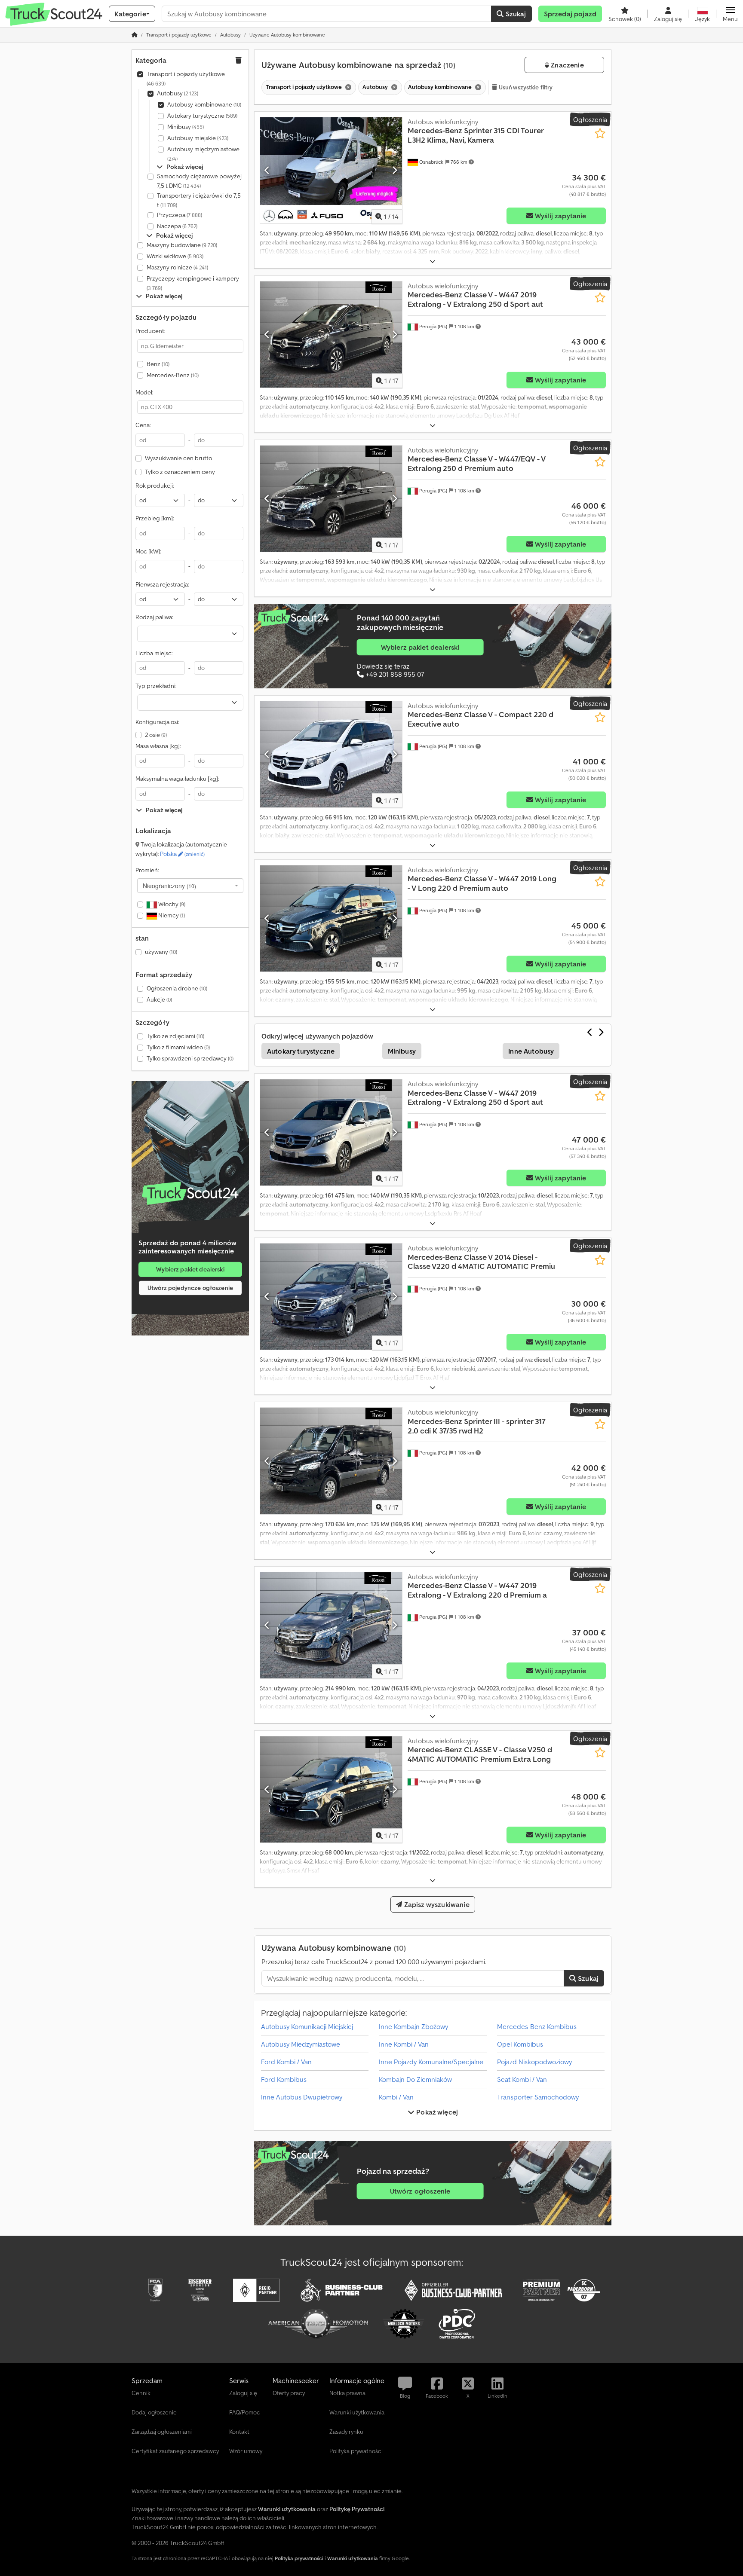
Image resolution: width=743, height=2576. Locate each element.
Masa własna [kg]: (158, 746)
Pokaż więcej (436, 2112)
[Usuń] (347, 87)
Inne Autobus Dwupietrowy (302, 2097)
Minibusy (186, 127)
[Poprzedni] (267, 170)
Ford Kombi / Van (286, 2062)
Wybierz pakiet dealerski (190, 1269)
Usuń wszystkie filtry (525, 87)
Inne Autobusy (531, 1051)
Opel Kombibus (520, 2044)
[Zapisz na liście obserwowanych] (600, 133)
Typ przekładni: (156, 686)
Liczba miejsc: (154, 653)
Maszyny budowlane (182, 245)
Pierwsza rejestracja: (162, 584)
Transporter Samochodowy (538, 2097)
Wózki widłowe (175, 256)
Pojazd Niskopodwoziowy (534, 2062)
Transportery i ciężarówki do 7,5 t (199, 200)
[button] (730, 14)
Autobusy (178, 93)
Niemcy (171, 915)
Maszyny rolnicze (177, 267)
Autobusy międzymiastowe (203, 154)
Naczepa (177, 226)
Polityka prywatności (299, 2558)
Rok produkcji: (155, 486)
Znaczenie (566, 65)
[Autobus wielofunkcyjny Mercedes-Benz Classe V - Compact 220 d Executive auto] (331, 754)
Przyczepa (180, 215)
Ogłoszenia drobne (177, 988)
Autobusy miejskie (198, 138)
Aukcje (159, 999)
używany (161, 952)
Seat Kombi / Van (522, 2079)
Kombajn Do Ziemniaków (415, 2079)
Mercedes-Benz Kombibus (537, 2026)
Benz (158, 364)
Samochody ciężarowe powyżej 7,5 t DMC (199, 181)
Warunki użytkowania (353, 2558)
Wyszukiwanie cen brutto (178, 458)
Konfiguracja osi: (157, 722)
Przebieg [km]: (155, 518)
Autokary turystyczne (202, 116)
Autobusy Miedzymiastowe (301, 2044)
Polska (182, 854)
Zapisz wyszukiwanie (436, 1904)
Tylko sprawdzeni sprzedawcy (190, 1058)
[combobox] (190, 886)
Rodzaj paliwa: (154, 617)
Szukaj (515, 14)
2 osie (156, 735)
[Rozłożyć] (433, 261)
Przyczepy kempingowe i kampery (193, 283)
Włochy (171, 904)
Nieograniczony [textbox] (169, 886)
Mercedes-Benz (173, 375)
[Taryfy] (190, 1193)
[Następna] (395, 170)
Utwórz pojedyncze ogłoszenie (190, 1288)
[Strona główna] (135, 35)
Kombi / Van (396, 2097)
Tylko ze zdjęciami (175, 1036)
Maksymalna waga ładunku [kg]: (177, 779)
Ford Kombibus (284, 2079)
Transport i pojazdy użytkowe (186, 78)
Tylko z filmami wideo (178, 1047)
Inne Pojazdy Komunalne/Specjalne (431, 2062)
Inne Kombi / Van (404, 2044)
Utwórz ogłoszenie (420, 2191)
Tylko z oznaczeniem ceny (180, 472)
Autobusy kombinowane (204, 104)
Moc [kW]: (148, 551)
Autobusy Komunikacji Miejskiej (307, 2026)
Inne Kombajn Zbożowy (413, 2026)
